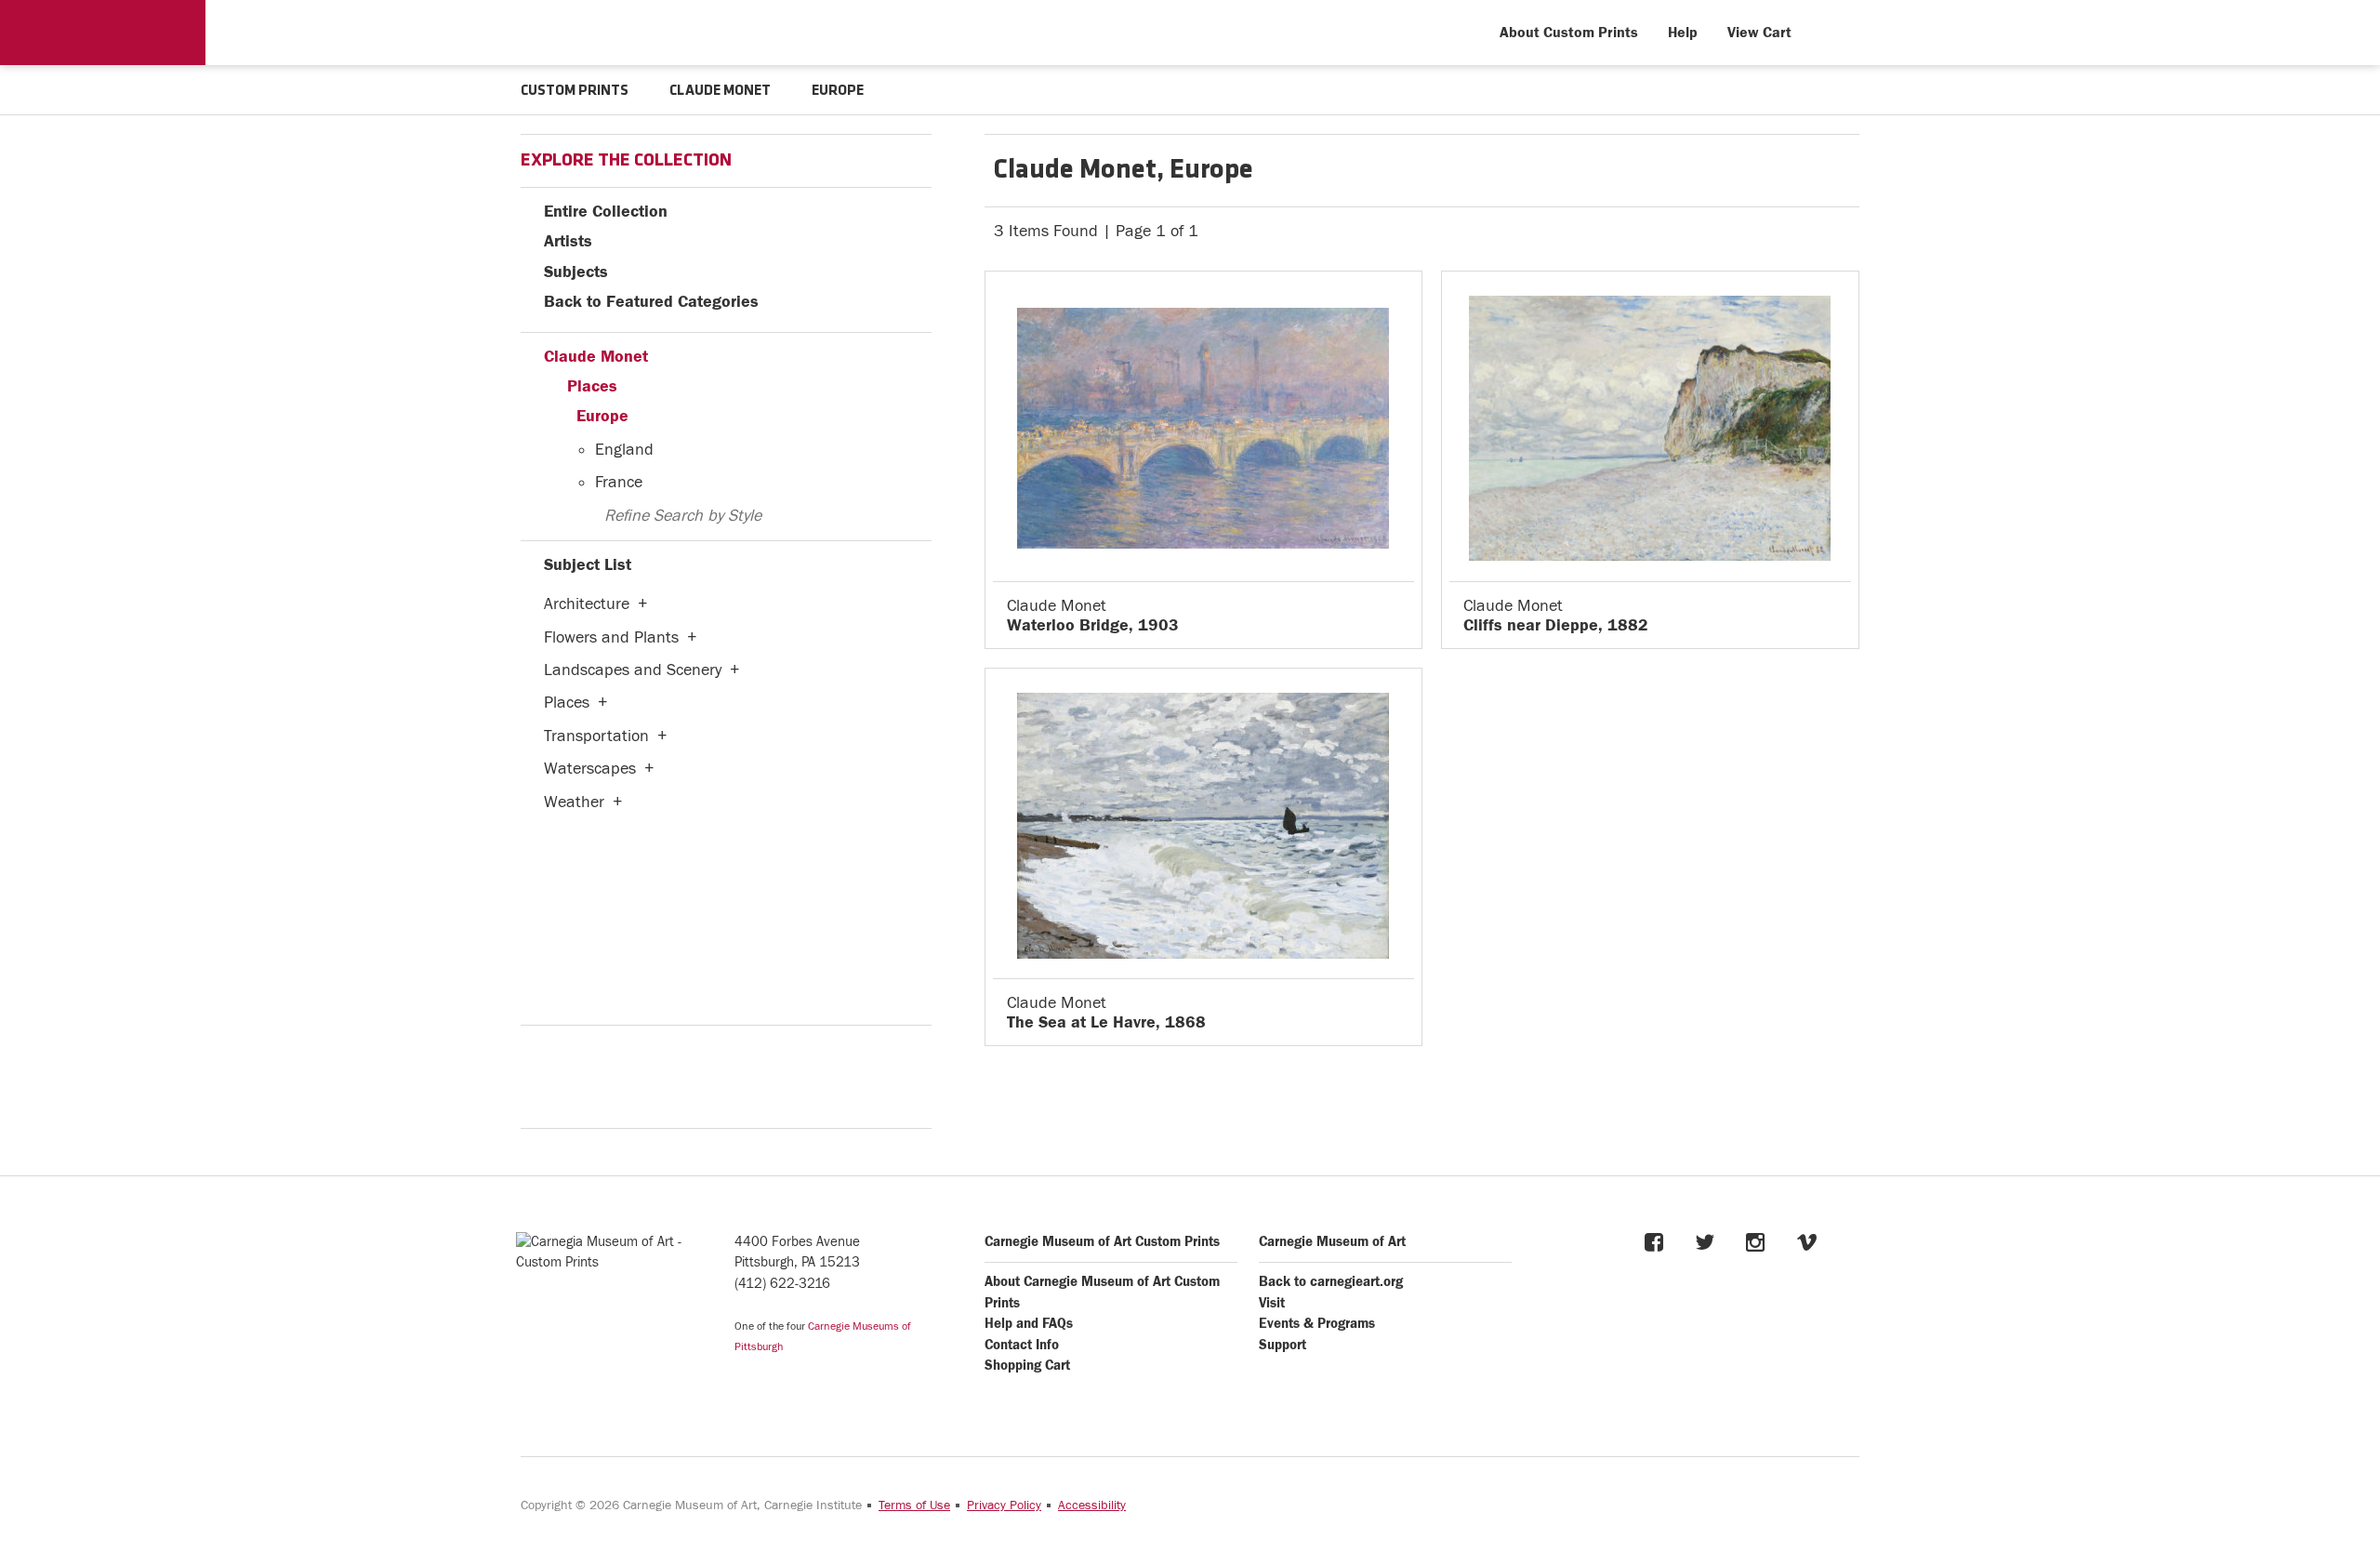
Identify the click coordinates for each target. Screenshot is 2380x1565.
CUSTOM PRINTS (575, 91)
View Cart (1759, 33)
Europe (602, 416)
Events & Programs (1317, 1324)
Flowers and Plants (611, 637)
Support (1283, 1345)
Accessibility (1092, 1505)
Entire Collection (606, 212)
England (624, 450)
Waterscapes (590, 769)
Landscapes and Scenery (633, 670)
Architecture (587, 604)
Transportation (596, 736)
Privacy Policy (1004, 1505)
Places (592, 386)
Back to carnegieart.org (1331, 1282)
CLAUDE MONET (720, 91)
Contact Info (1022, 1345)
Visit (1272, 1303)
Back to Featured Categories (651, 302)
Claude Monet (596, 357)
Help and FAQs (1029, 1324)
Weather (574, 802)
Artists (568, 241)
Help (1683, 33)
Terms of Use (914, 1505)
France (619, 482)
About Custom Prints (1569, 33)
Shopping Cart (1027, 1366)
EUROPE (838, 91)
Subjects (576, 272)
